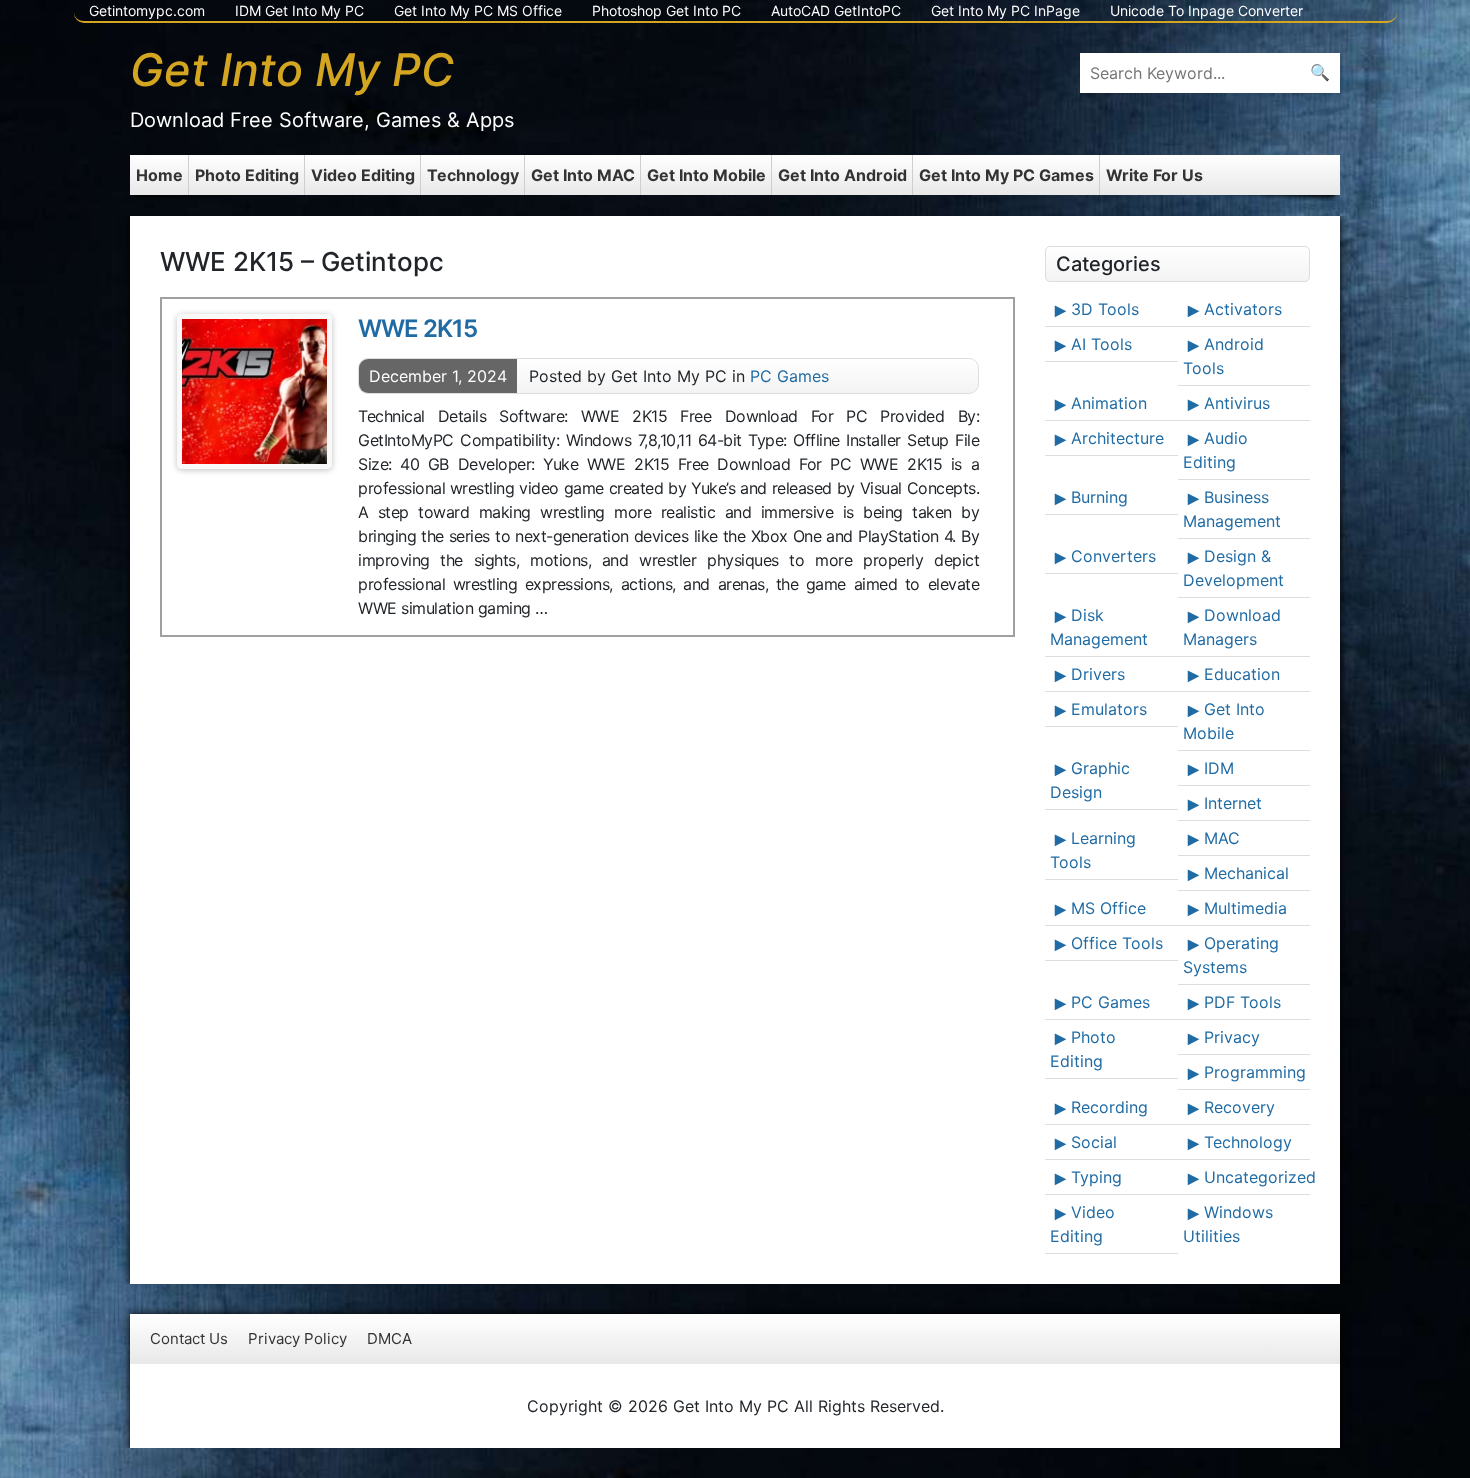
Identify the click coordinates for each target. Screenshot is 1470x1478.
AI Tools (1101, 344)
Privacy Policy (297, 1338)
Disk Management (1099, 627)
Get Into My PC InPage (1005, 10)
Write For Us (1154, 175)
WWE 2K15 (417, 328)
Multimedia (1245, 908)
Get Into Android (842, 175)
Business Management (1232, 509)
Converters (1113, 556)
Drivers (1098, 674)
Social (1094, 1142)
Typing (1096, 1177)
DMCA (389, 1338)
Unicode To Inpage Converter (1206, 10)
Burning (1099, 497)
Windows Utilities (1228, 1224)
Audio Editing (1215, 450)
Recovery (1239, 1107)
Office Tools (1117, 943)
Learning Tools (1093, 850)
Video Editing (363, 175)
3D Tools (1105, 309)
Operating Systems (1231, 955)
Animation (1109, 403)
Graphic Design (1090, 780)
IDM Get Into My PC (299, 10)
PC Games (789, 376)
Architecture (1117, 438)
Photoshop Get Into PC (666, 10)
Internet (1233, 803)
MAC (1222, 838)
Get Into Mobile (706, 175)
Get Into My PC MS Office (478, 10)
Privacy (1232, 1037)
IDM (1219, 768)
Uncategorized (1255, 1177)
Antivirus (1237, 403)
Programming (1255, 1072)
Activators (1243, 309)
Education (1242, 674)
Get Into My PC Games (1006, 175)
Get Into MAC (583, 175)
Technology (473, 175)
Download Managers (1232, 627)
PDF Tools (1242, 1002)
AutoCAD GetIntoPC (836, 10)
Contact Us (189, 1338)
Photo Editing (247, 175)
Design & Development (1233, 568)
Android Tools (1223, 356)
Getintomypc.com (147, 10)
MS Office (1108, 908)
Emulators (1109, 709)
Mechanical (1246, 873)
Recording (1109, 1107)
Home (159, 175)
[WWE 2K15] (254, 391)
